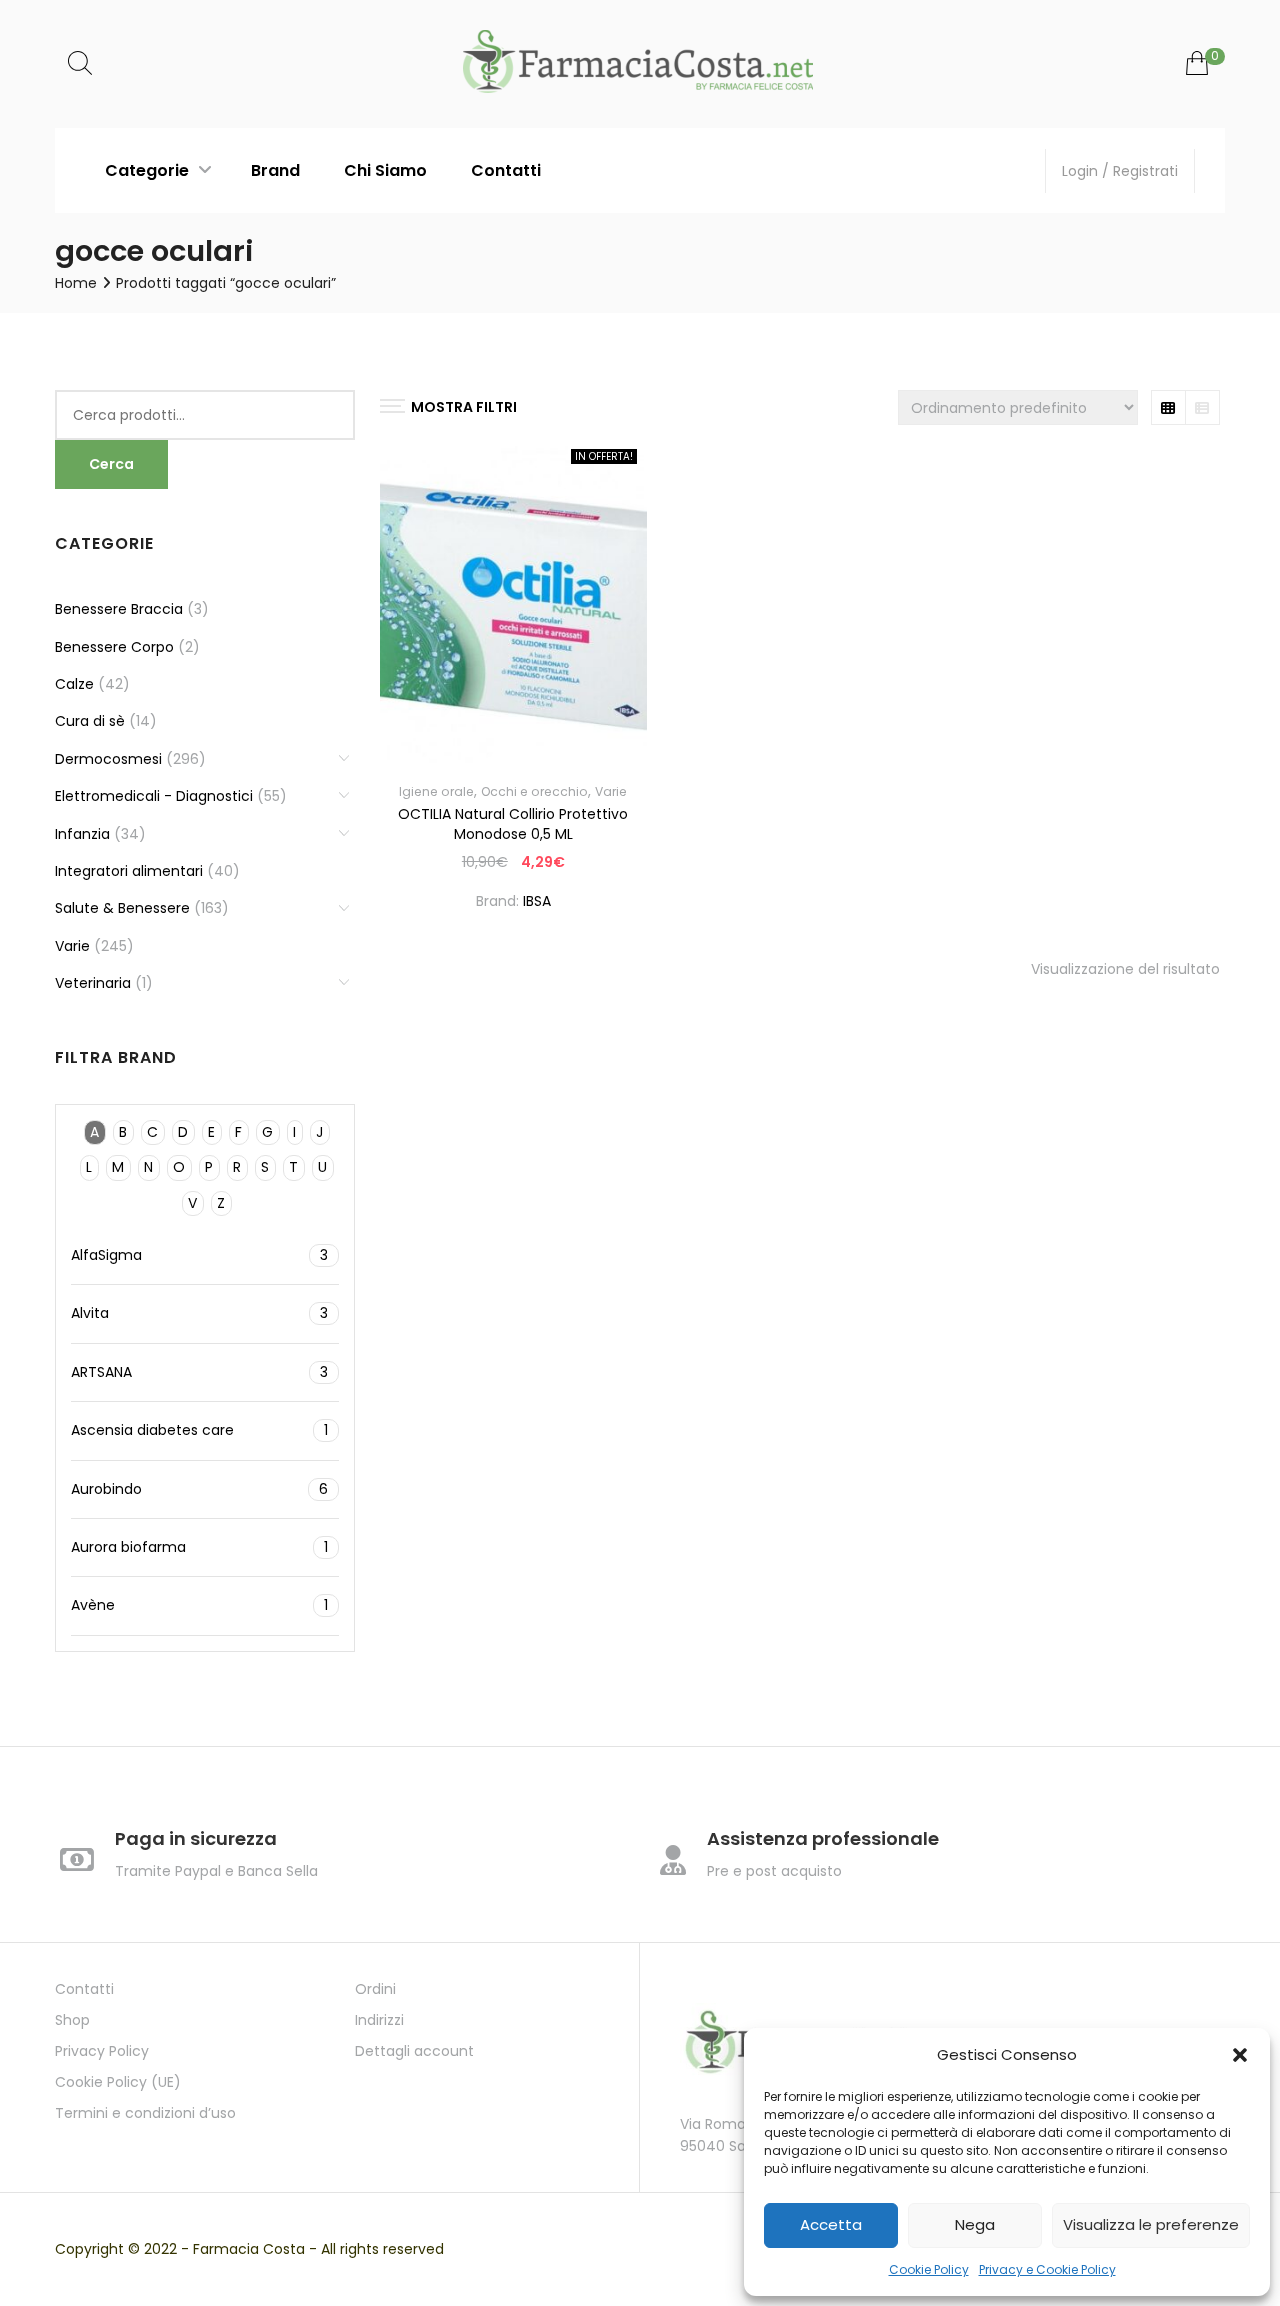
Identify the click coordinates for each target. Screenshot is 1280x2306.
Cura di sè (90, 721)
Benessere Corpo (114, 647)
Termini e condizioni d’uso (145, 2113)
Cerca (111, 464)
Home (76, 283)
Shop (72, 2020)
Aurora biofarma (199, 1547)
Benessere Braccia (119, 609)
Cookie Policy (929, 2269)
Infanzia (82, 834)
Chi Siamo (385, 170)
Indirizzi (379, 2020)
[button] (1240, 2055)
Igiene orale (436, 791)
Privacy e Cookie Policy (1047, 2269)
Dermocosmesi (108, 759)
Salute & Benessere (122, 908)
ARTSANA (199, 1372)
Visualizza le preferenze (1151, 2224)
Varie (611, 791)
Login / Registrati (1120, 171)
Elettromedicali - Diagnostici (154, 796)
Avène (199, 1605)
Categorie (149, 170)
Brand (275, 170)
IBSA (537, 901)
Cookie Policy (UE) (118, 2082)
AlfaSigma (199, 1255)
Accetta (831, 2224)
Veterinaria (93, 983)
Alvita (199, 1313)
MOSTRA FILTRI (464, 407)
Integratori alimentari (129, 871)
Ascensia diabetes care (199, 1430)
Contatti (506, 170)
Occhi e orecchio (534, 791)
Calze (74, 684)
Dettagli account (414, 2051)
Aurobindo (199, 1489)
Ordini (375, 1989)
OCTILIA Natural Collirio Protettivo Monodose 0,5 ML (513, 824)
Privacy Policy (102, 2051)
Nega (975, 2224)
